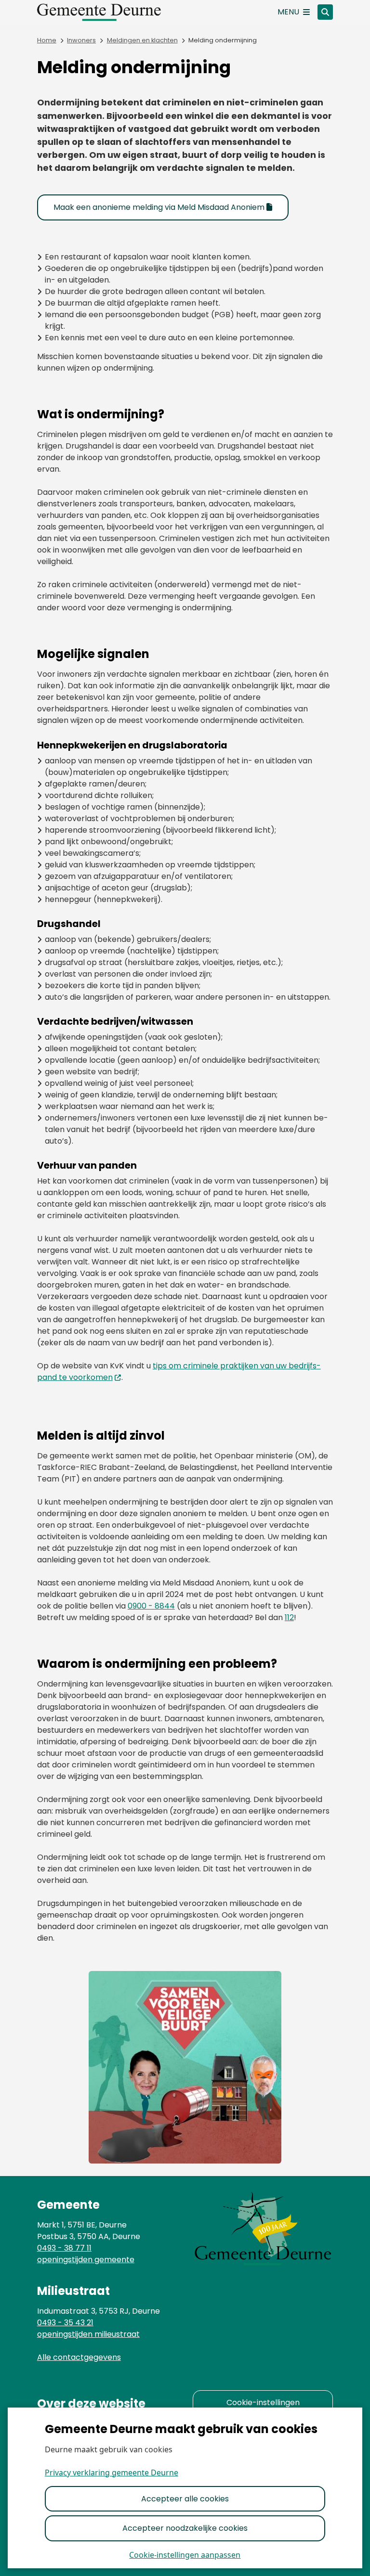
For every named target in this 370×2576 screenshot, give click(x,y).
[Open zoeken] (325, 12)
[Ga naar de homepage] (109, 12)
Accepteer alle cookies (185, 2499)
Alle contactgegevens (79, 2357)
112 (289, 1617)
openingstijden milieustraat (88, 2334)
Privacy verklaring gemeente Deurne (112, 2473)
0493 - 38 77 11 (64, 2248)
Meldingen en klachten (142, 40)
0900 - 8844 (151, 1606)
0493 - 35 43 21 (65, 2323)
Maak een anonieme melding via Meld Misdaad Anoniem (159, 207)
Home (47, 40)
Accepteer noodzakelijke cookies (185, 2528)
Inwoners (81, 40)
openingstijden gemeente (86, 2260)
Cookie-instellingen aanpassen (185, 2555)
